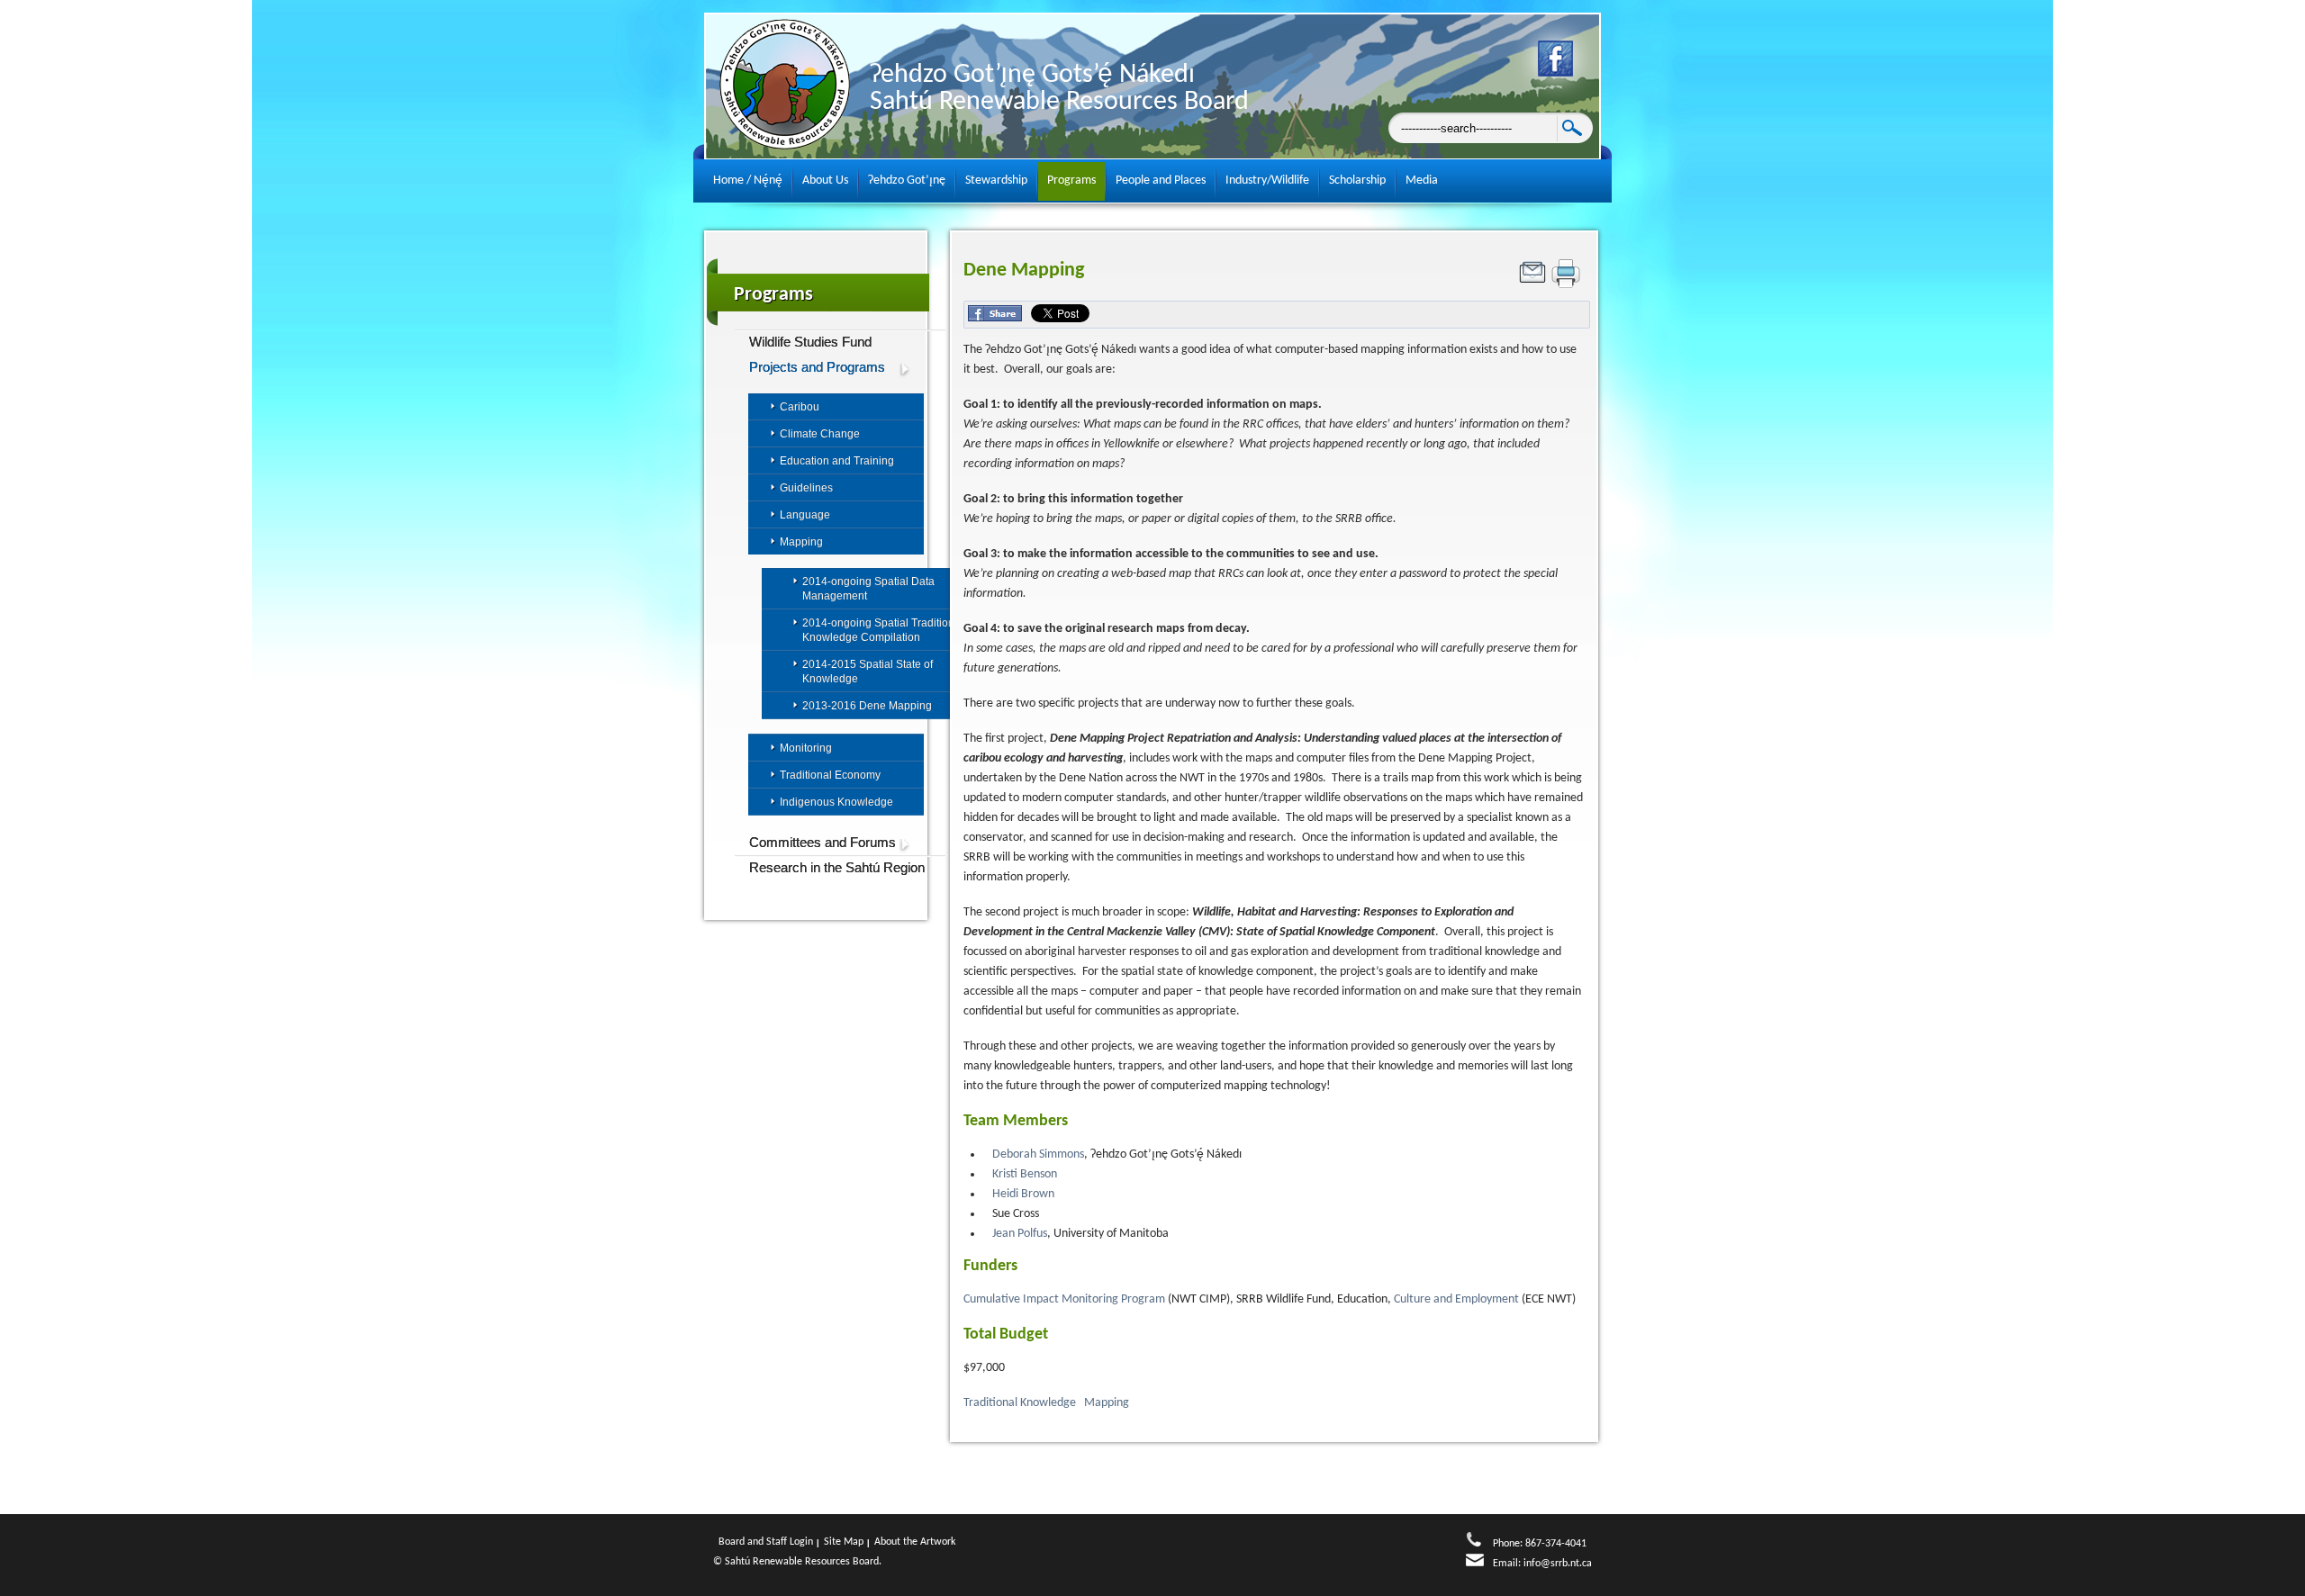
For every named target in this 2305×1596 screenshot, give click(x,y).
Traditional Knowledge (1021, 1403)
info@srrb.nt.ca (1558, 1564)
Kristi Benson (1025, 1174)
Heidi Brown (1023, 1194)
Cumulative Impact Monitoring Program (1064, 1299)
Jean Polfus (1020, 1234)
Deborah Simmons (1038, 1154)
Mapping (1108, 1403)
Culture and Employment (1458, 1299)
